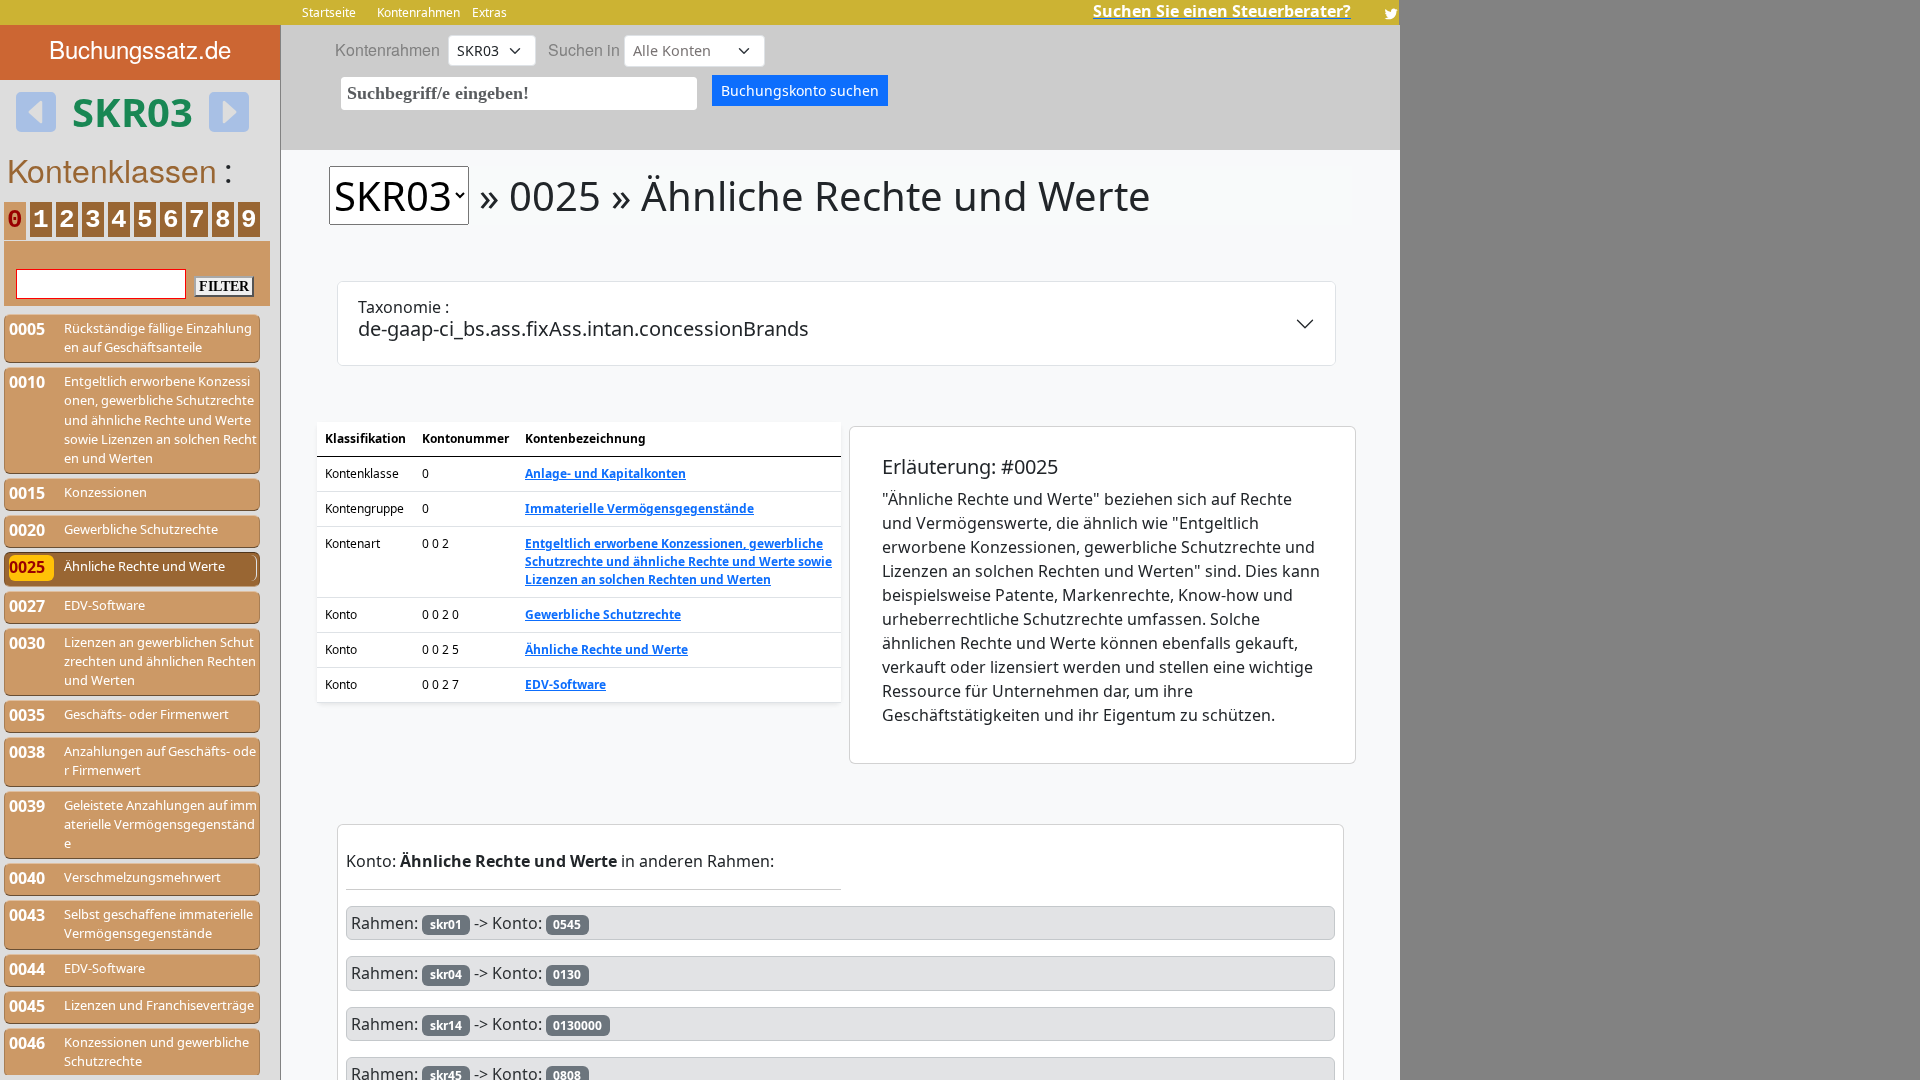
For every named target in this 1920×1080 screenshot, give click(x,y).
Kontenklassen (112, 169)
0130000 (577, 1025)
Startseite (329, 12)
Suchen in (584, 49)
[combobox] (519, 93)
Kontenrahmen (418, 12)
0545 (567, 924)
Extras (489, 12)
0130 (567, 974)
